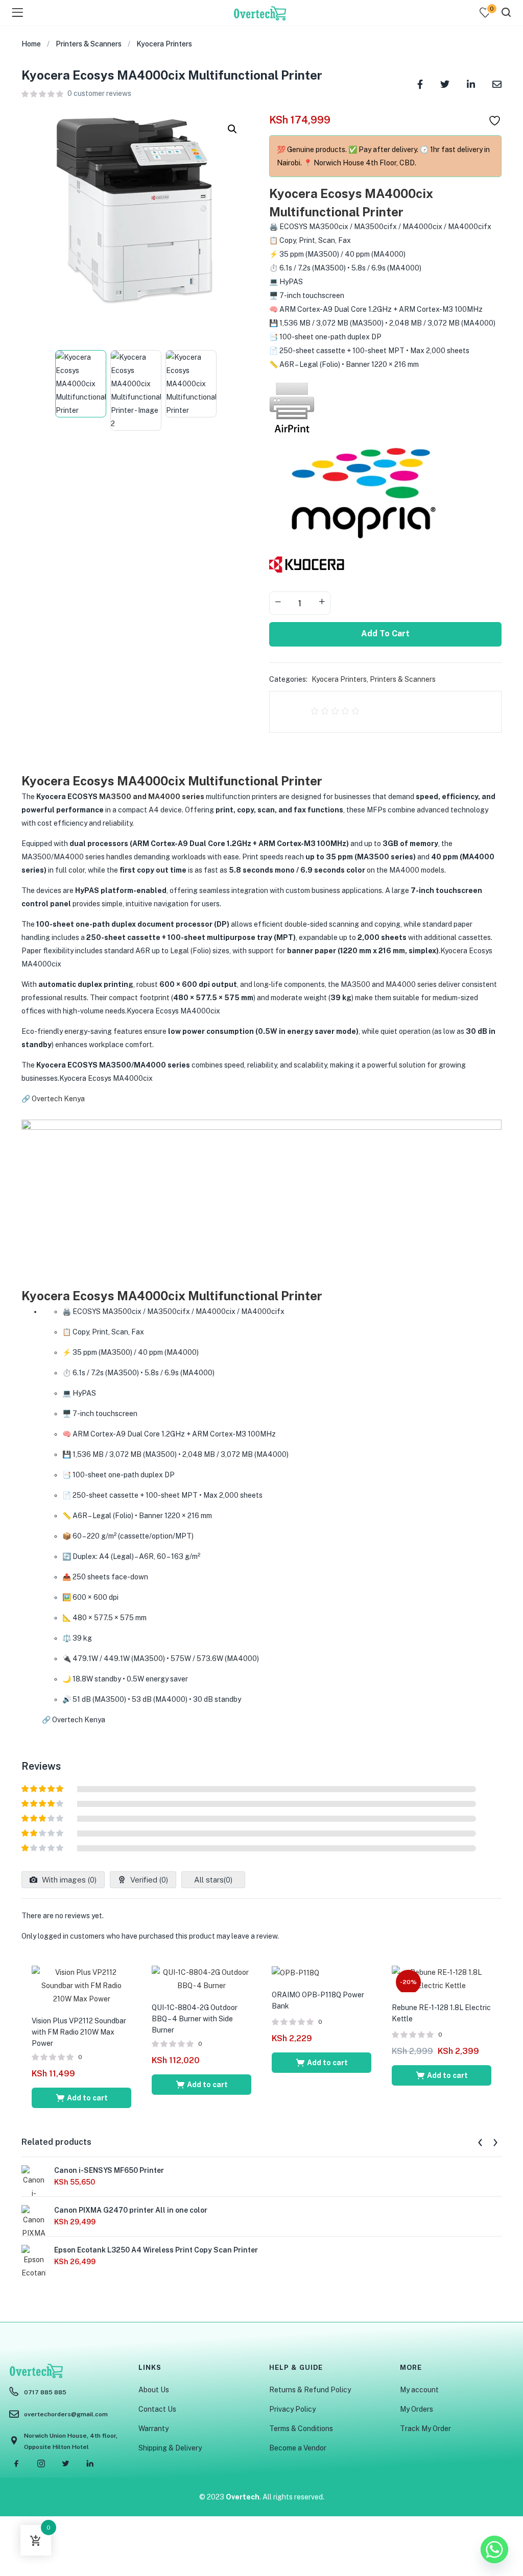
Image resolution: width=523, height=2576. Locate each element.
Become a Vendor (298, 2448)
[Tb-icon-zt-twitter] (65, 2464)
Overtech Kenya (58, 1099)
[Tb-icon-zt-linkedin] (90, 2464)
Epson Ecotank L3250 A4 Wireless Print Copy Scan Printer (156, 2250)
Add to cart (385, 634)
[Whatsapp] (494, 2549)
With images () (68, 1880)
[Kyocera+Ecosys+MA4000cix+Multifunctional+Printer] (445, 83)
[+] (322, 602)
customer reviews (99, 93)
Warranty (153, 2429)
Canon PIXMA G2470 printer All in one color (131, 2210)
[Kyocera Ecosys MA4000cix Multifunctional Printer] (420, 83)
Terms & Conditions (301, 2429)
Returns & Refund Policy (310, 2390)
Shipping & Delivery (170, 2448)
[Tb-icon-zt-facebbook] (16, 2464)
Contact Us (157, 2409)
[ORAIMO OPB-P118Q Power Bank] (295, 1972)
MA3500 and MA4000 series (152, 797)
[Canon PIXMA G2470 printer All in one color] (34, 2235)
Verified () (148, 1880)
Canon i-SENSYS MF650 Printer (109, 2170)
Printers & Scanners (89, 44)
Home (31, 44)
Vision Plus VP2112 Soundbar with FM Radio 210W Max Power (79, 2032)
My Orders (417, 2409)
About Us (154, 2390)
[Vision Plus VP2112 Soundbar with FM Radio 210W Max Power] (81, 1985)
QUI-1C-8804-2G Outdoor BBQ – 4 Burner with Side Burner (195, 2019)
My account (419, 2390)
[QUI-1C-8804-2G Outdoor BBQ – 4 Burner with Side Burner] (201, 1978)
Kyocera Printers (164, 44)
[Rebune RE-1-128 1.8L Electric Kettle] (442, 1978)
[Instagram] (41, 2464)
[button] (232, 129)
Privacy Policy (292, 2409)
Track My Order (425, 2429)
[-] (278, 602)
